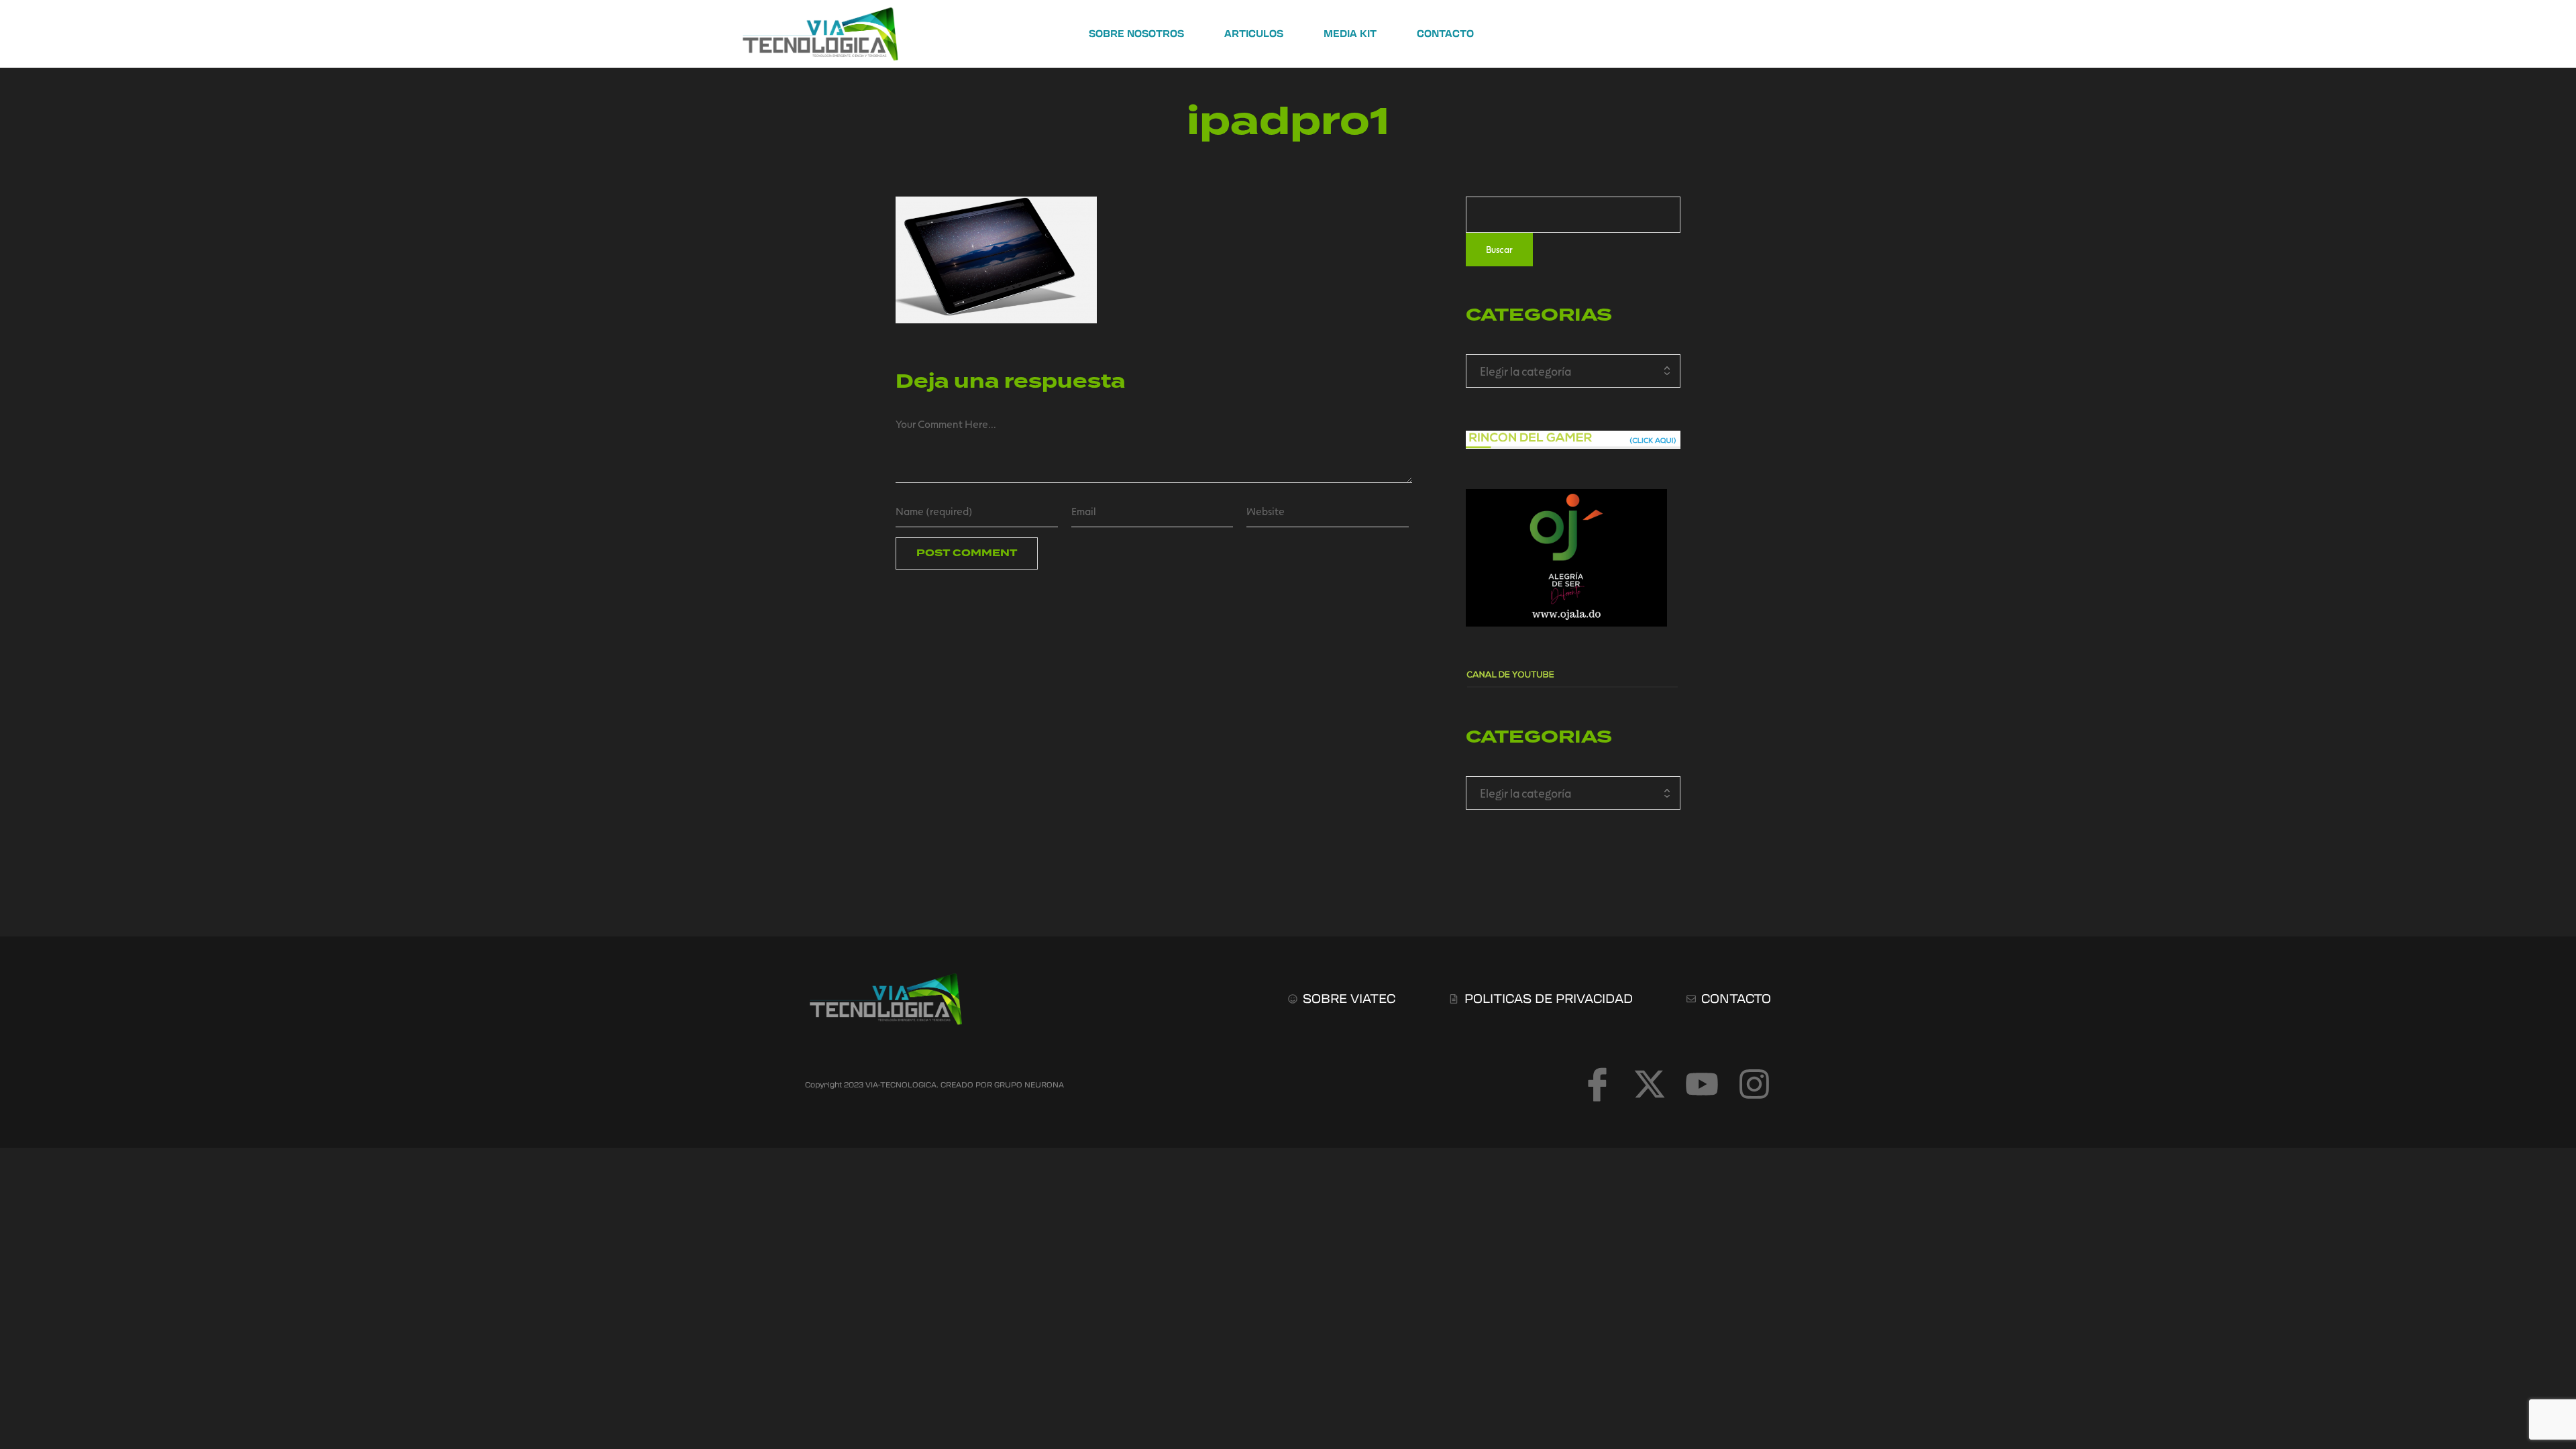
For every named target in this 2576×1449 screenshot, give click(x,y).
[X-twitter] (1650, 1084)
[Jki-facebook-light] (1597, 1084)
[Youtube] (1702, 1084)
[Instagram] (1754, 1084)
